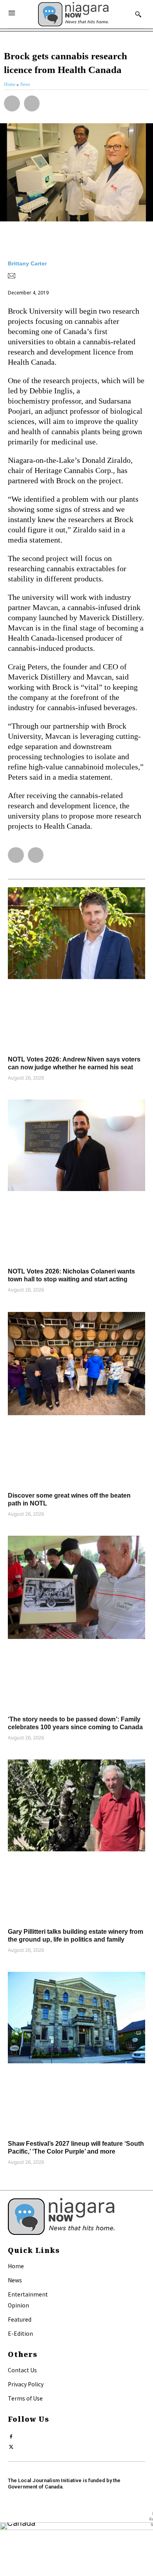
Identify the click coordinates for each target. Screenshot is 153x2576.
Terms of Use (25, 2398)
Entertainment (28, 2294)
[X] (11, 2445)
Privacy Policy (26, 2384)
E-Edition (20, 2333)
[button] (12, 103)
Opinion (18, 2305)
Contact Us (22, 2370)
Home (16, 2266)
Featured (20, 2319)
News (15, 2280)
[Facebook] (11, 2435)
